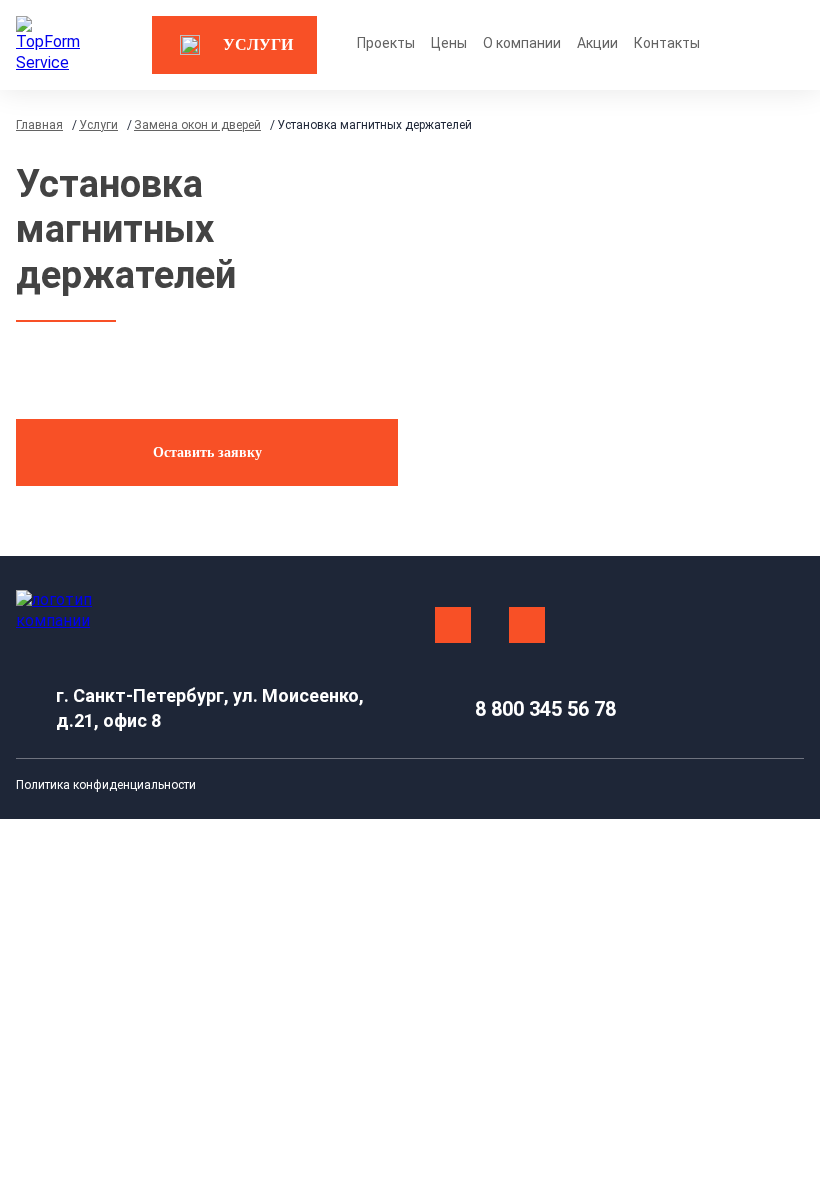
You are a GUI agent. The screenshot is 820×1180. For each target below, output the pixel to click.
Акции (597, 43)
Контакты (667, 43)
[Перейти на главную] (50, 45)
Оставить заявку (207, 452)
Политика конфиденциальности (106, 785)
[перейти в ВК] (453, 625)
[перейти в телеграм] (527, 625)
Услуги (258, 44)
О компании (522, 43)
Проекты (386, 43)
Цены (449, 43)
